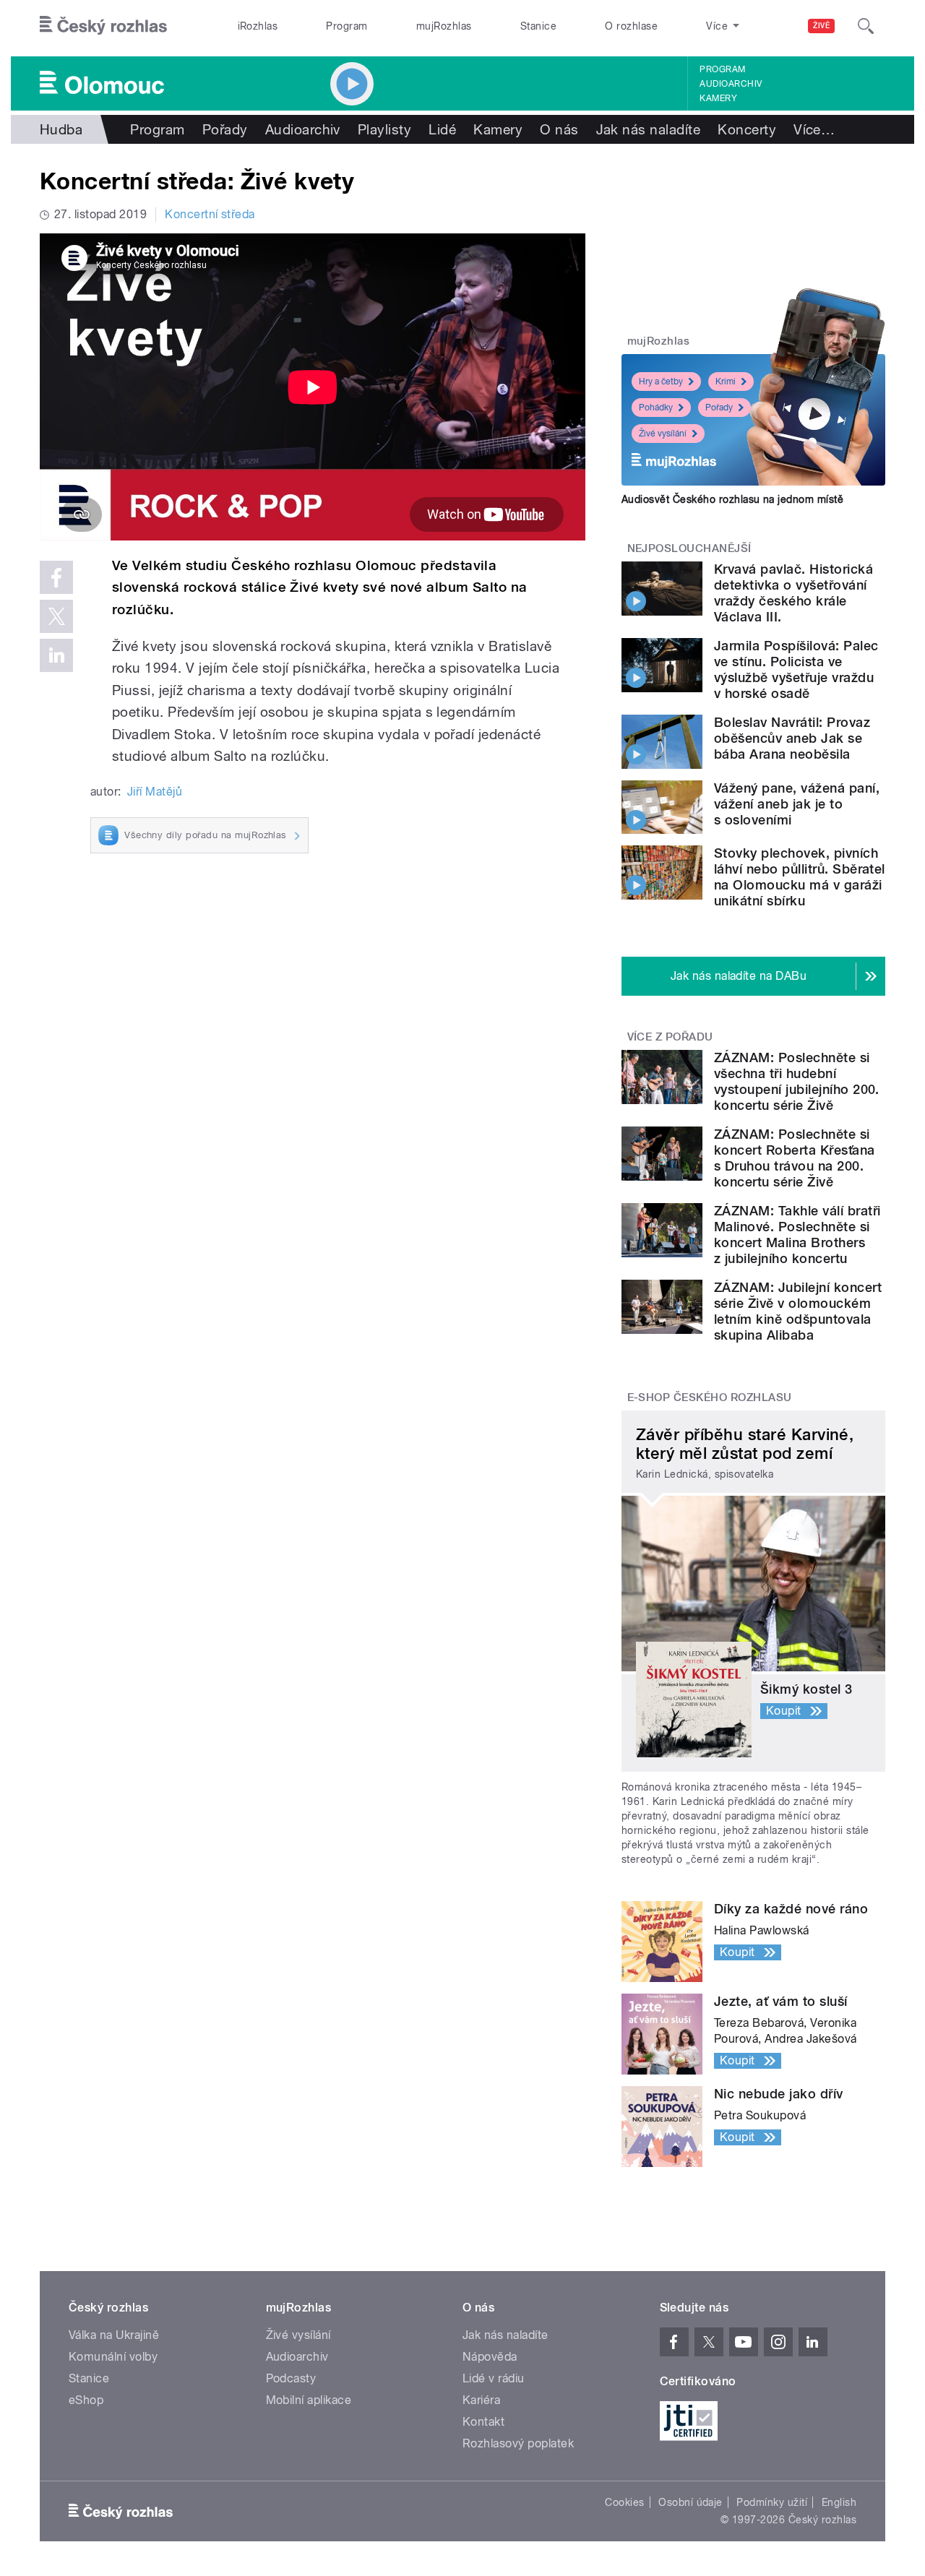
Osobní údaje (690, 2502)
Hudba (61, 129)
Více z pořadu (670, 1037)
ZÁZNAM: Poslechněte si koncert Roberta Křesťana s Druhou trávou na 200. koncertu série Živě (795, 1158)
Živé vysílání (663, 434)
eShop (86, 2400)
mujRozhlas (444, 26)
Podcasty (291, 2378)
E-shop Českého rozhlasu (710, 1397)
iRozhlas (258, 26)
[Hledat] (866, 26)
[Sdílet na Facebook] (56, 577)
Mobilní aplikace (309, 2400)
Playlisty (384, 129)
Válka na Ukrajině (114, 2335)
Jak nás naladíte (649, 129)
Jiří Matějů (155, 792)
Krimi (726, 382)
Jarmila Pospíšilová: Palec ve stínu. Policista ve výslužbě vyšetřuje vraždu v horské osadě (796, 669)
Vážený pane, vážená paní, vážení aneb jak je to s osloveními (797, 804)
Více (814, 129)
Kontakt (483, 2422)
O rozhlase (631, 26)
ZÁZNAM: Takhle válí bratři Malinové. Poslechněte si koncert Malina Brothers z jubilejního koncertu (797, 1235)
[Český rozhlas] (103, 26)
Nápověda (490, 2357)
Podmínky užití (772, 2502)
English (839, 2502)
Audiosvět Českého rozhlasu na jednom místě (732, 499)
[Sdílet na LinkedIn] (56, 655)
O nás (559, 129)
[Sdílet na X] (56, 616)
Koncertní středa (210, 214)
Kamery (718, 98)
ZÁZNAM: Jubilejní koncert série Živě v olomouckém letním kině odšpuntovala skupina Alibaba (798, 1311)
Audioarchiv (731, 84)
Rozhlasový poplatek (518, 2443)
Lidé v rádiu (494, 2378)
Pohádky (656, 408)
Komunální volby (113, 2357)
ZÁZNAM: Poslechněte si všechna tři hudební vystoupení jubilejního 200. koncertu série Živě (797, 1081)
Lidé (442, 129)
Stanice (538, 26)
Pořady (225, 129)
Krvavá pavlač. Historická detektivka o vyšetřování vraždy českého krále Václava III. (793, 593)
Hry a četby (661, 382)
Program (347, 26)
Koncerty (747, 129)
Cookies (624, 2502)
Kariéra (481, 2400)
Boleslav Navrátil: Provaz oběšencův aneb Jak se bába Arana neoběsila (792, 738)
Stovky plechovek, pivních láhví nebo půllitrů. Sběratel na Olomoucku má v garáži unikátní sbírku (800, 877)
